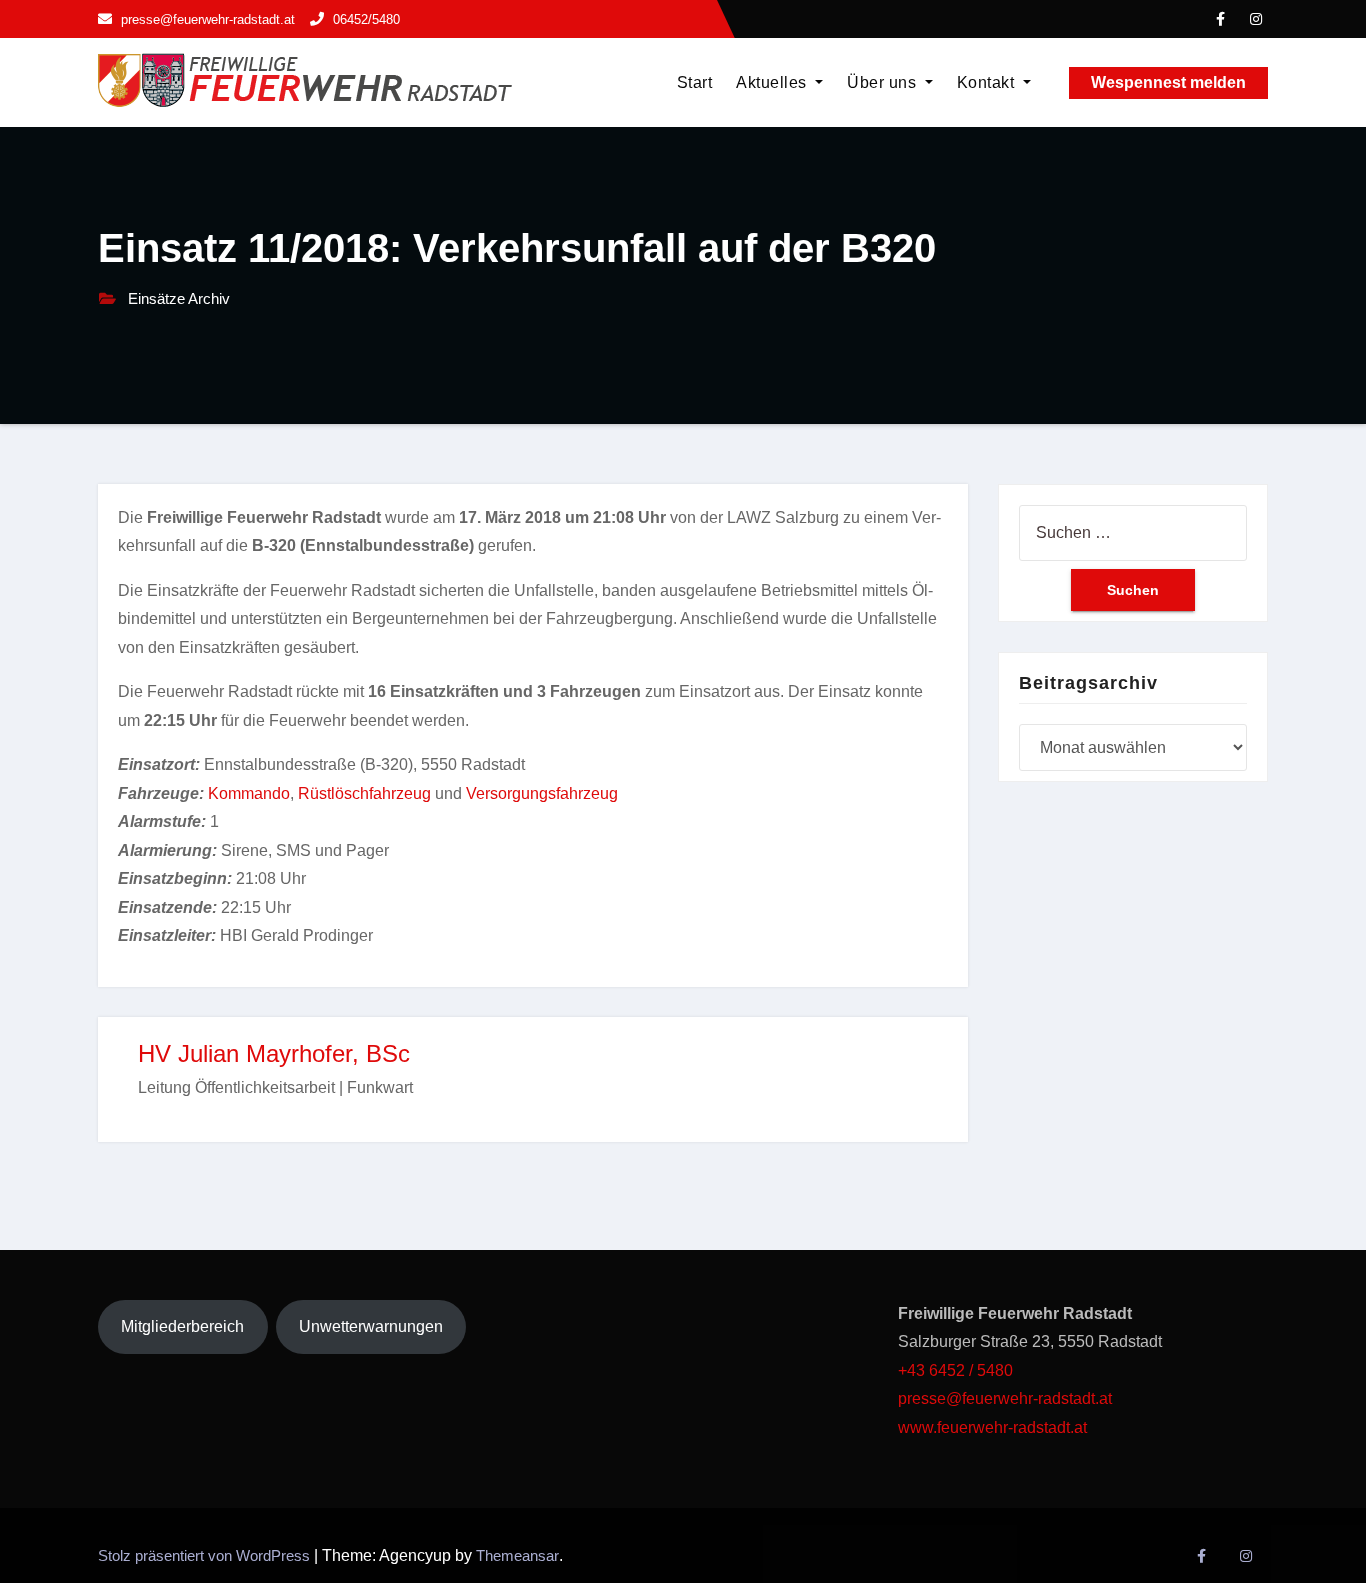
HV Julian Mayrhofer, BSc (274, 1053)
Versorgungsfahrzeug (542, 793)
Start (695, 82)
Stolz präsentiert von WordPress (206, 1555)
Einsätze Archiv (179, 298)
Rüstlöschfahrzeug (364, 793)
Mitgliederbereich (182, 1326)
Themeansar (517, 1555)
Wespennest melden (1168, 82)
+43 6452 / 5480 (955, 1370)
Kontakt (988, 82)
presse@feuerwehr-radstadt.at (1005, 1398)
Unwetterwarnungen (371, 1326)
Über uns (884, 82)
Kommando (249, 793)
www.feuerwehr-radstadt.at (994, 1427)
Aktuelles (773, 82)
